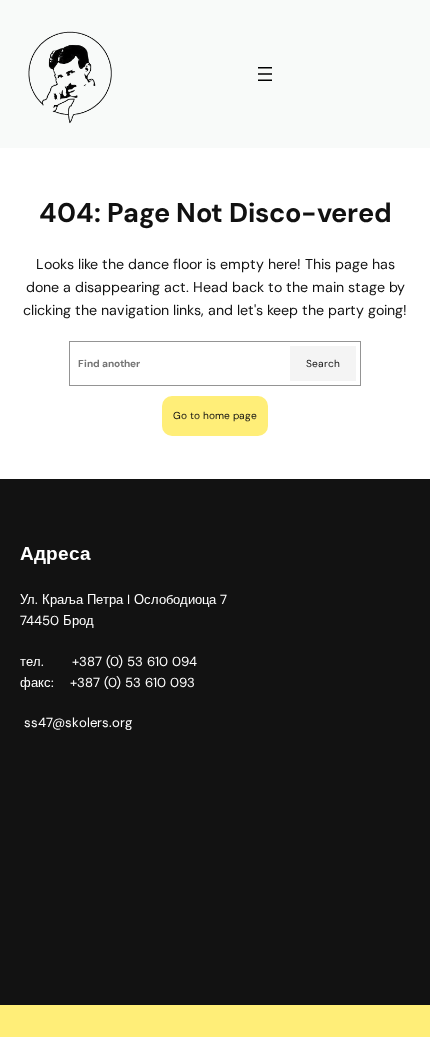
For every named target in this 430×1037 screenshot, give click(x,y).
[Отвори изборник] (265, 74)
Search (323, 363)
